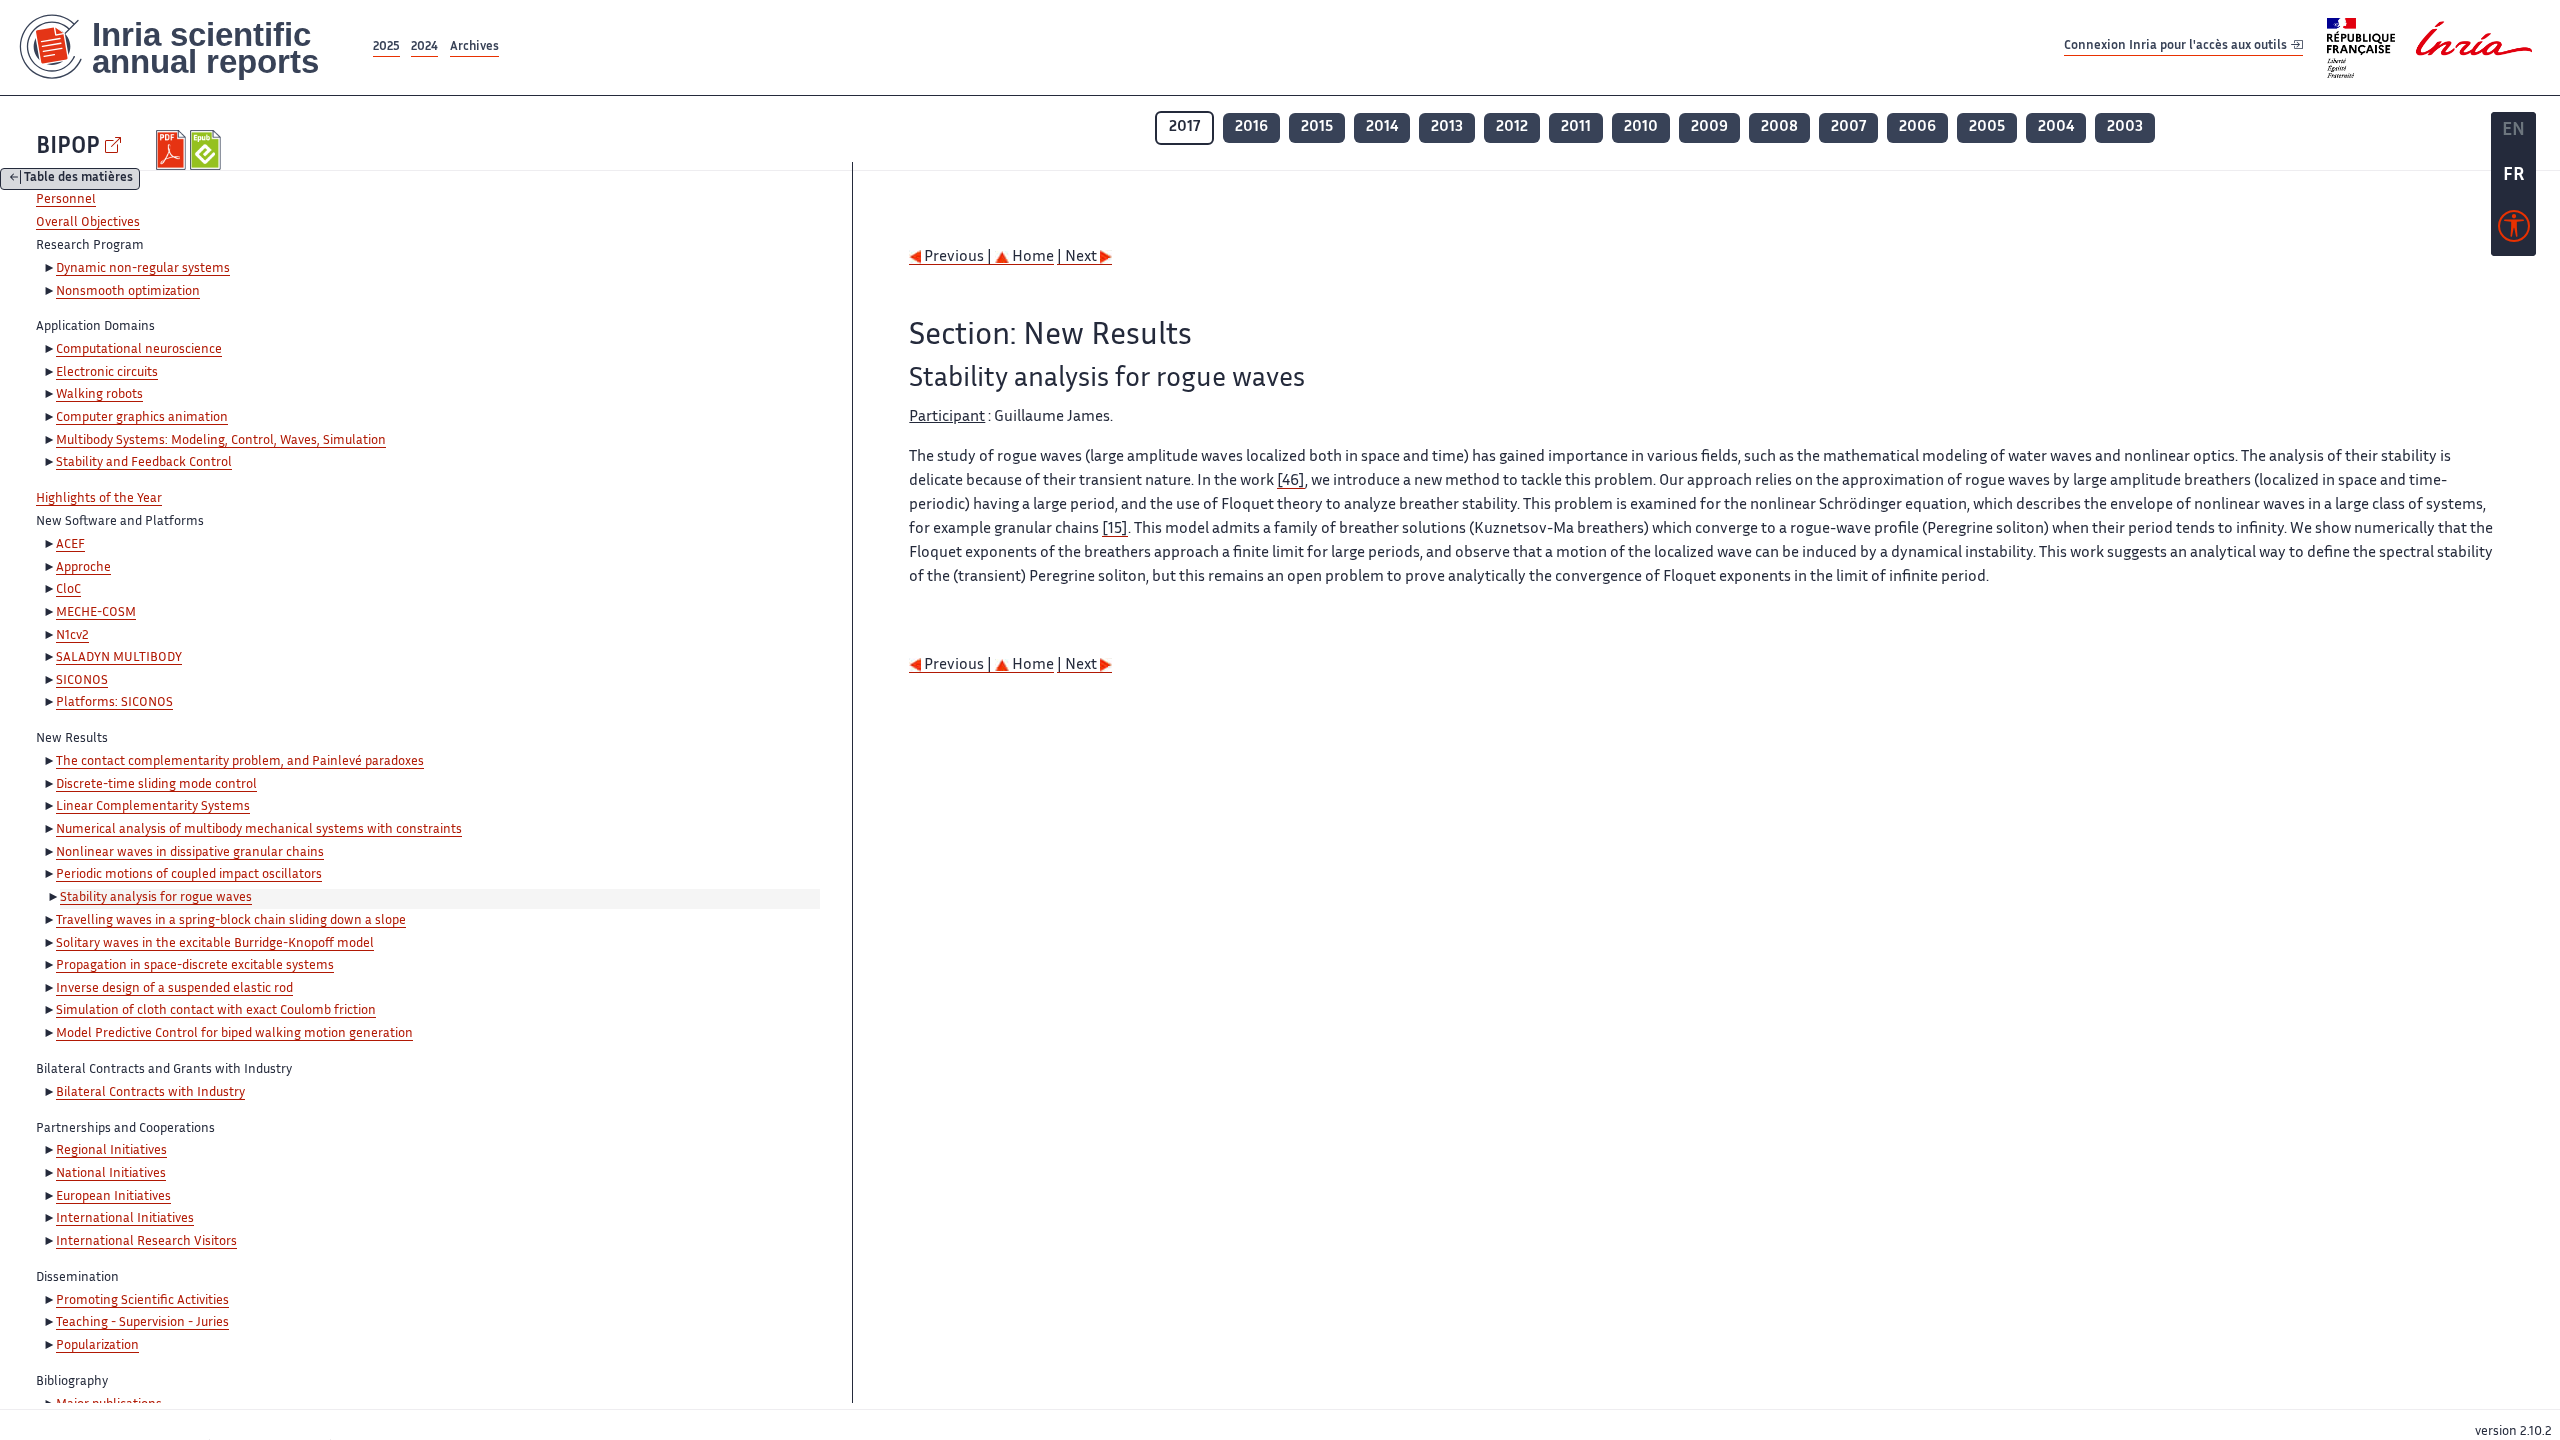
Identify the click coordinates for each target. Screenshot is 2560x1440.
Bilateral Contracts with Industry (150, 1093)
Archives (474, 47)
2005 (1987, 127)
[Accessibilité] (2514, 231)
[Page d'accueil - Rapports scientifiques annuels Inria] (184, 47)
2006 (1917, 127)
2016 (1251, 127)
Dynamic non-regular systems (143, 269)
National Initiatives (111, 1174)
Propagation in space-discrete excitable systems (195, 966)
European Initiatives (113, 1197)
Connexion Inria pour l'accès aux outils (2177, 46)
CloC (68, 590)
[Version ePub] (207, 150)
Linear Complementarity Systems (153, 807)
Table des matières (78, 179)
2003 (2125, 127)
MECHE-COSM (96, 613)
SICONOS (82, 681)
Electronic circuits (107, 373)
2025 (386, 47)
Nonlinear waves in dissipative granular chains (190, 853)
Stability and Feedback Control (144, 463)
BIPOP (68, 147)
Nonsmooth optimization (128, 292)
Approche (83, 568)
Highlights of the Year (99, 499)
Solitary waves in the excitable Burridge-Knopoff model (215, 944)
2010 (1641, 127)
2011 (1576, 127)
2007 (1848, 127)
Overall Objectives (88, 223)
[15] (1115, 529)
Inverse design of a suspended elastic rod (174, 989)
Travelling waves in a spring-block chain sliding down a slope (231, 921)
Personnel (66, 200)
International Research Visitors (146, 1242)
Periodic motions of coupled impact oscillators (189, 875)
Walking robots (99, 395)
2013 (1447, 127)
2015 (1317, 127)
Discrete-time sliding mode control (156, 785)
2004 (2056, 127)
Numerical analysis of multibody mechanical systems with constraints (259, 830)
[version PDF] (173, 150)
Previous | (958, 257)
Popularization (97, 1346)
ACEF (70, 545)
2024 (424, 47)
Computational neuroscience (139, 350)
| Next (1078, 257)
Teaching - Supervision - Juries (142, 1323)
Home (1031, 257)
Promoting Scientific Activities (142, 1301)
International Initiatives (125, 1219)
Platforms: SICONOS (114, 703)
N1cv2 (72, 636)
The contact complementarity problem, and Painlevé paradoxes (240, 762)
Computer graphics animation (142, 418)
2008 (1779, 127)
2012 (1512, 127)
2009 (1709, 127)
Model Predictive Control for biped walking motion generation (234, 1034)
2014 (1382, 127)
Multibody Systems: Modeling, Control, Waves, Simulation (221, 441)
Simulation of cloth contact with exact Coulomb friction (216, 1011)
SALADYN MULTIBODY (119, 658)
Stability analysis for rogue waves (156, 898)
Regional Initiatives (111, 1151)
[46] (1291, 481)
